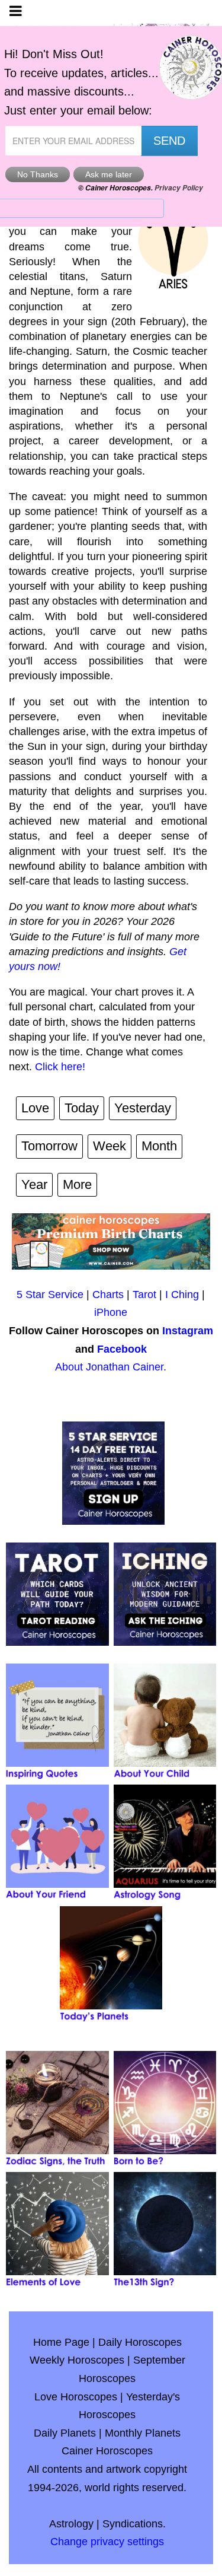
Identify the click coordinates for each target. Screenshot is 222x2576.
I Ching (182, 1295)
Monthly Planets (143, 2433)
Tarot (144, 1295)
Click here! (60, 1067)
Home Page (61, 2342)
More (77, 1184)
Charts (108, 1295)
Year (34, 1184)
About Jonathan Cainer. (111, 1367)
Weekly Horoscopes (77, 2360)
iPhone (111, 1312)
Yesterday (143, 1108)
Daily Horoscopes (140, 2342)
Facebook (122, 1349)
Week (110, 1146)
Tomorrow (49, 1146)
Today (82, 1108)
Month (159, 1146)
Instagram (188, 1331)
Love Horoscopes (76, 2397)
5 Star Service (50, 1295)
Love (35, 1108)
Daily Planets (65, 2433)
